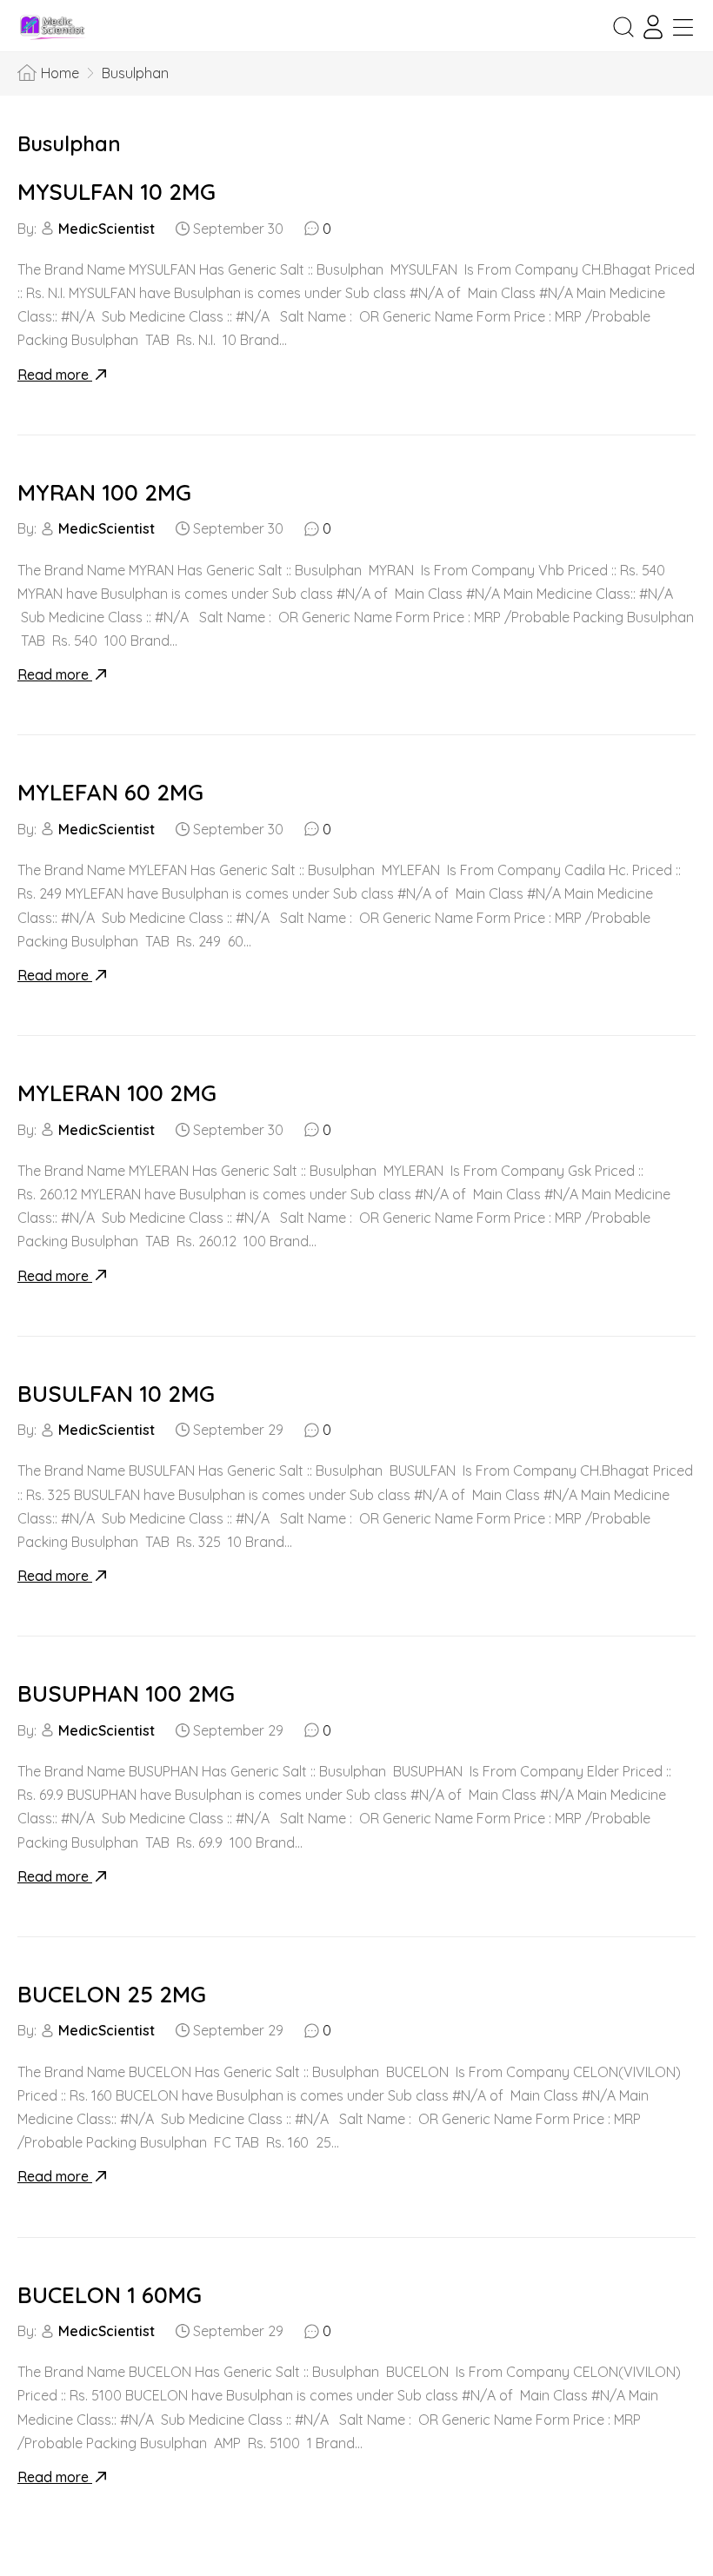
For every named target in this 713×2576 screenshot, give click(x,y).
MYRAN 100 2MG (104, 492)
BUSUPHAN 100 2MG (126, 1693)
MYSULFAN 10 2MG (117, 192)
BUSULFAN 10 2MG (116, 1394)
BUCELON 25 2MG (112, 1994)
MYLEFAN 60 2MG (110, 792)
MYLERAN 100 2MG (117, 1093)
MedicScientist (107, 229)
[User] (653, 27)
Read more (55, 375)
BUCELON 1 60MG (110, 2295)
